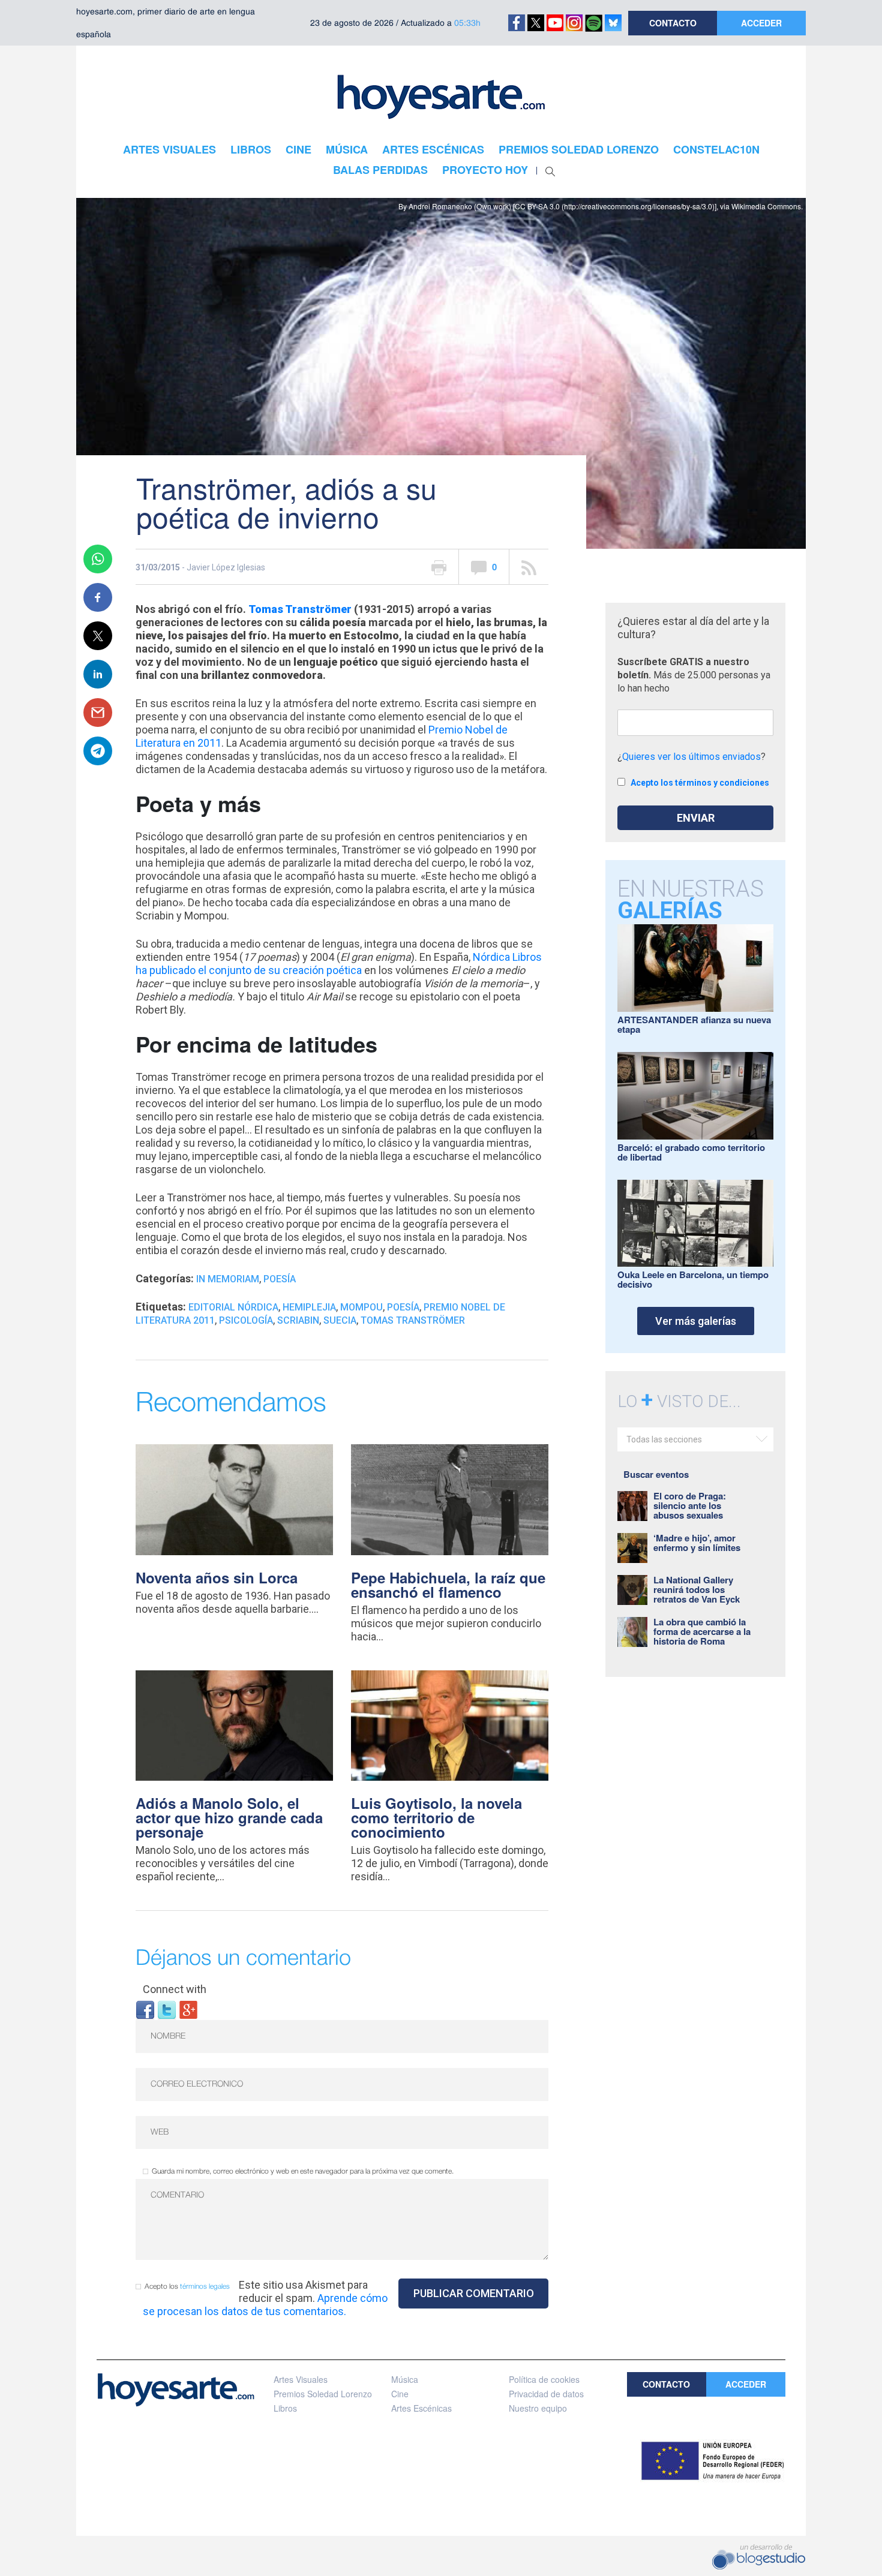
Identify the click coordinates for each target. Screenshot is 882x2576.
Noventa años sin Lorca (217, 1577)
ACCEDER (761, 23)
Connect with (175, 1989)
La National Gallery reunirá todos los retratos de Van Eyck (697, 1589)
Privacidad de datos (546, 2394)
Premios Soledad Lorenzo (323, 2394)
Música (405, 2379)
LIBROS (251, 149)
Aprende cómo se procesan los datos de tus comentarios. (265, 2305)
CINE (298, 149)
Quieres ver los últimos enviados (691, 757)
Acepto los (187, 2287)
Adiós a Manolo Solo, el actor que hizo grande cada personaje (229, 1817)
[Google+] (188, 2009)
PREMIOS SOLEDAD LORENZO (579, 149)
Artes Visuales (301, 2379)
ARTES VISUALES (169, 149)
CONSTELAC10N (716, 149)
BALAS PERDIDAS (380, 170)
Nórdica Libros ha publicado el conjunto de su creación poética (339, 964)
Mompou (361, 1307)
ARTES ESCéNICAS (433, 149)
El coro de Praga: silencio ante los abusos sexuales (690, 1505)
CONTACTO (673, 23)
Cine (400, 2394)
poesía (403, 1307)
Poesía (280, 1279)
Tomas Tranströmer (413, 1320)
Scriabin (298, 1320)
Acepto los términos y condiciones (700, 783)
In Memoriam (228, 1279)
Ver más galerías (696, 1321)
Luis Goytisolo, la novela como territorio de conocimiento (436, 1817)
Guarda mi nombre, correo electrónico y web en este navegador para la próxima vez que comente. (303, 2171)
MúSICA (347, 149)
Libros (285, 2408)
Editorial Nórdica (233, 1307)
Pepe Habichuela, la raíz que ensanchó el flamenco (448, 1585)
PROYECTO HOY (485, 170)
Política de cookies (544, 2379)
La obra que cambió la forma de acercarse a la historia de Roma (702, 1631)
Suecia (340, 1320)
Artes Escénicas (421, 2408)
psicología (246, 1320)
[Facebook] (145, 2009)
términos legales (205, 2287)
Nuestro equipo (538, 2408)
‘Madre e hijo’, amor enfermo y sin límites (697, 1543)
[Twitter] (167, 2009)
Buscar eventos (656, 1474)
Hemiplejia (309, 1307)
